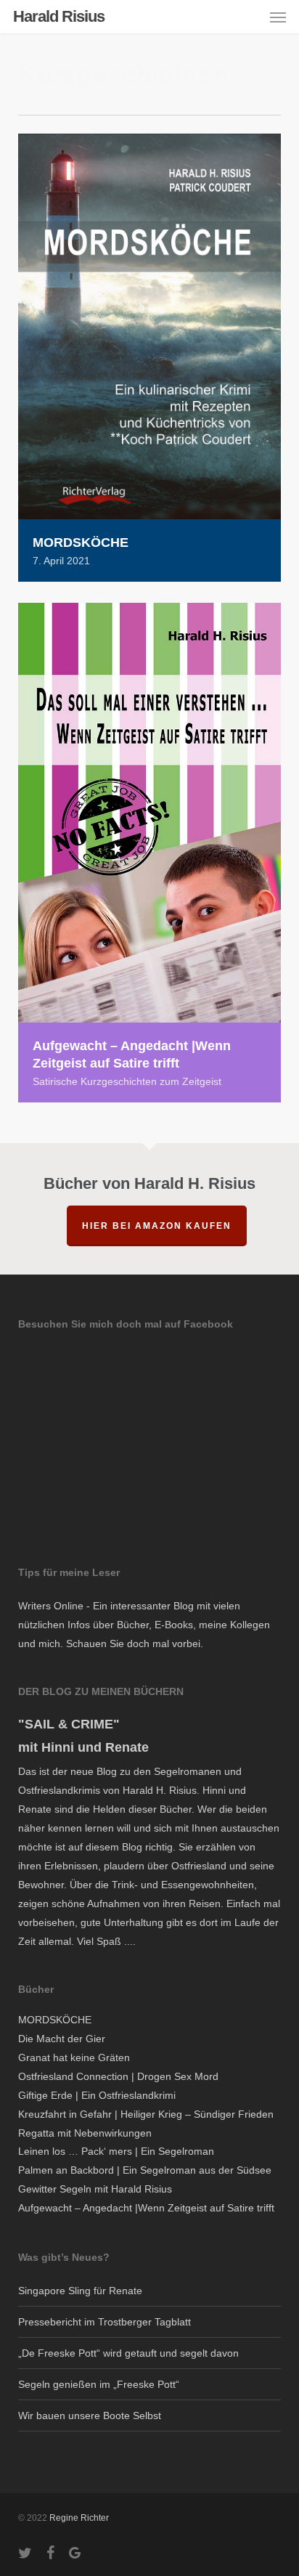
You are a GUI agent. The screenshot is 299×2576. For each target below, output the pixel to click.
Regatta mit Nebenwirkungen (85, 2133)
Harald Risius (59, 17)
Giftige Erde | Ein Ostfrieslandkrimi (97, 2095)
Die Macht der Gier (62, 2039)
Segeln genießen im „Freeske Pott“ (99, 2384)
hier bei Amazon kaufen (157, 1226)
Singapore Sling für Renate (80, 2291)
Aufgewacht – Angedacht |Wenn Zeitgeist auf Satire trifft (146, 2208)
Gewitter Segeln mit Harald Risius (95, 2189)
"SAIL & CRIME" (69, 1724)
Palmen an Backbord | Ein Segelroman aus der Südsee (145, 2170)
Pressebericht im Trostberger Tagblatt (105, 2322)
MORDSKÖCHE (55, 2020)
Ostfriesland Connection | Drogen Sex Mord (118, 2076)
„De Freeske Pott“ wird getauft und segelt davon (128, 2353)
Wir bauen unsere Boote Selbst (90, 2415)
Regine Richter (79, 2518)
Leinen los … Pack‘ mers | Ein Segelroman (116, 2151)
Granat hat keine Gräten (74, 2057)
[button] (278, 17)
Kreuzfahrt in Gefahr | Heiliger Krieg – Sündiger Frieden (146, 2114)
